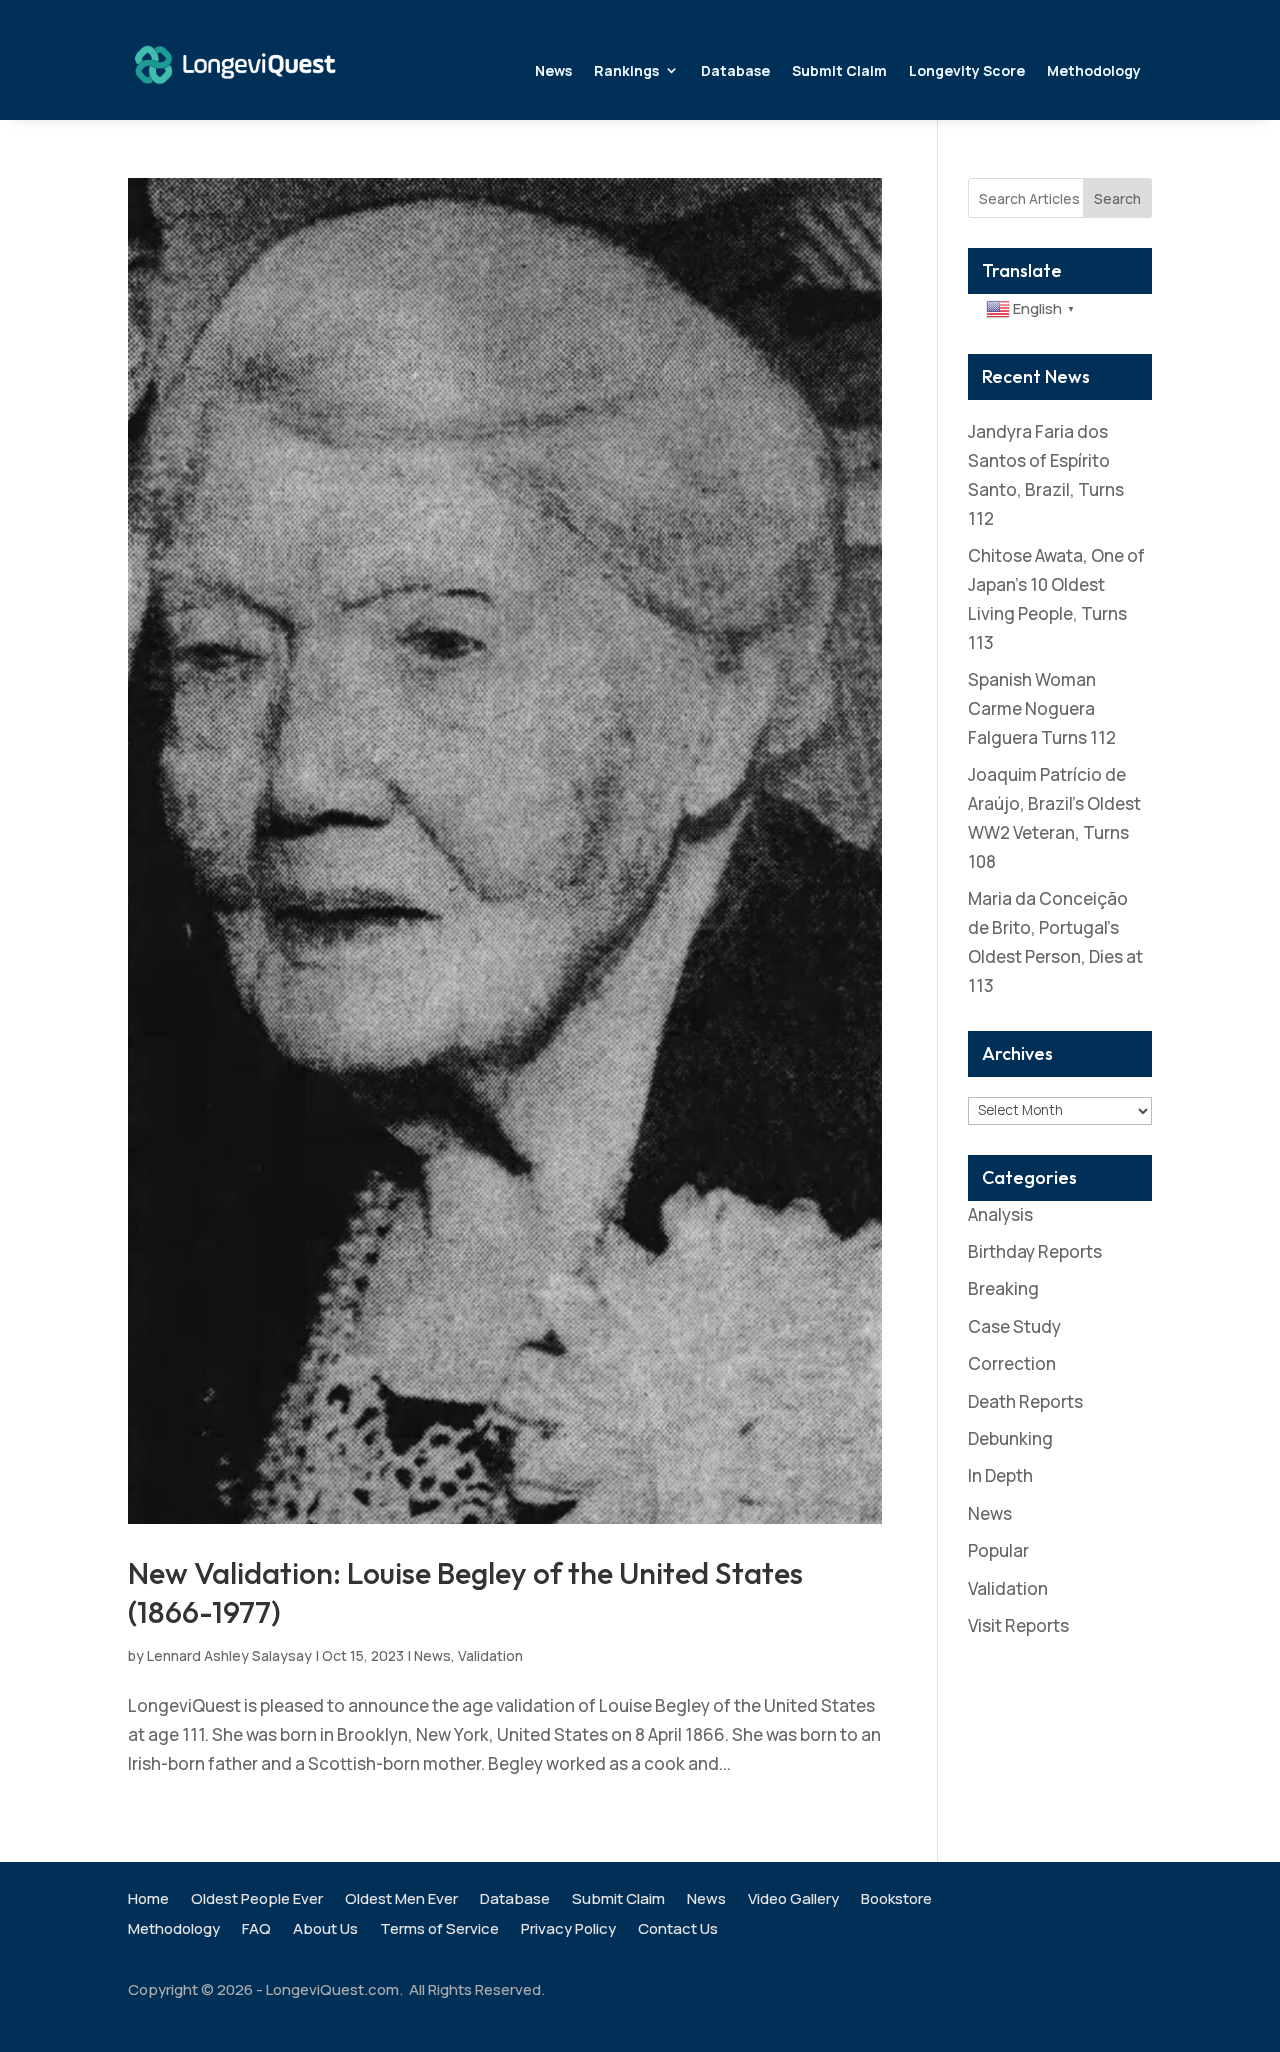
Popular (998, 1550)
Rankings (626, 70)
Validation (490, 1655)
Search (1117, 198)
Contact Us (678, 1930)
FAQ (256, 1930)
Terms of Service (439, 1930)
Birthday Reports (1035, 1251)
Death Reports (1025, 1401)
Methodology (1094, 70)
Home (148, 1900)
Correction (1012, 1363)
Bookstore (896, 1900)
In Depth (1000, 1475)
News (553, 70)
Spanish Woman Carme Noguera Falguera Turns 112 (1042, 708)
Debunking (1010, 1438)
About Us (325, 1930)
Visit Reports (1018, 1625)
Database (735, 70)
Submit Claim (839, 70)
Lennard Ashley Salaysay (229, 1655)
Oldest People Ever (257, 1900)
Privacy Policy (568, 1930)
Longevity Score (967, 70)
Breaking (1003, 1288)
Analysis (1000, 1214)
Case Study (1014, 1326)
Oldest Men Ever (401, 1900)
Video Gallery (793, 1900)
